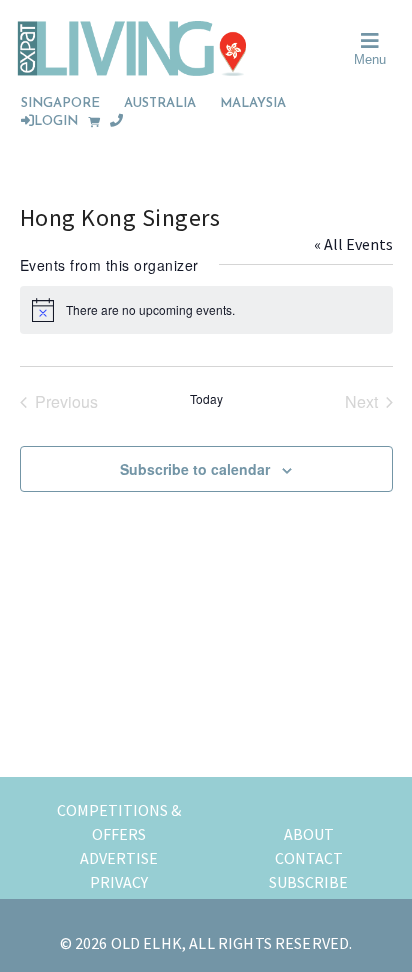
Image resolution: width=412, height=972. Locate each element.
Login (56, 121)
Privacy (119, 882)
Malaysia (253, 103)
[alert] (206, 310)
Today (206, 399)
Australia (160, 103)
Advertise (119, 858)
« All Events (353, 244)
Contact (309, 858)
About (309, 834)
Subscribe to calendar (195, 469)
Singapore (60, 103)
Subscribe (308, 882)
